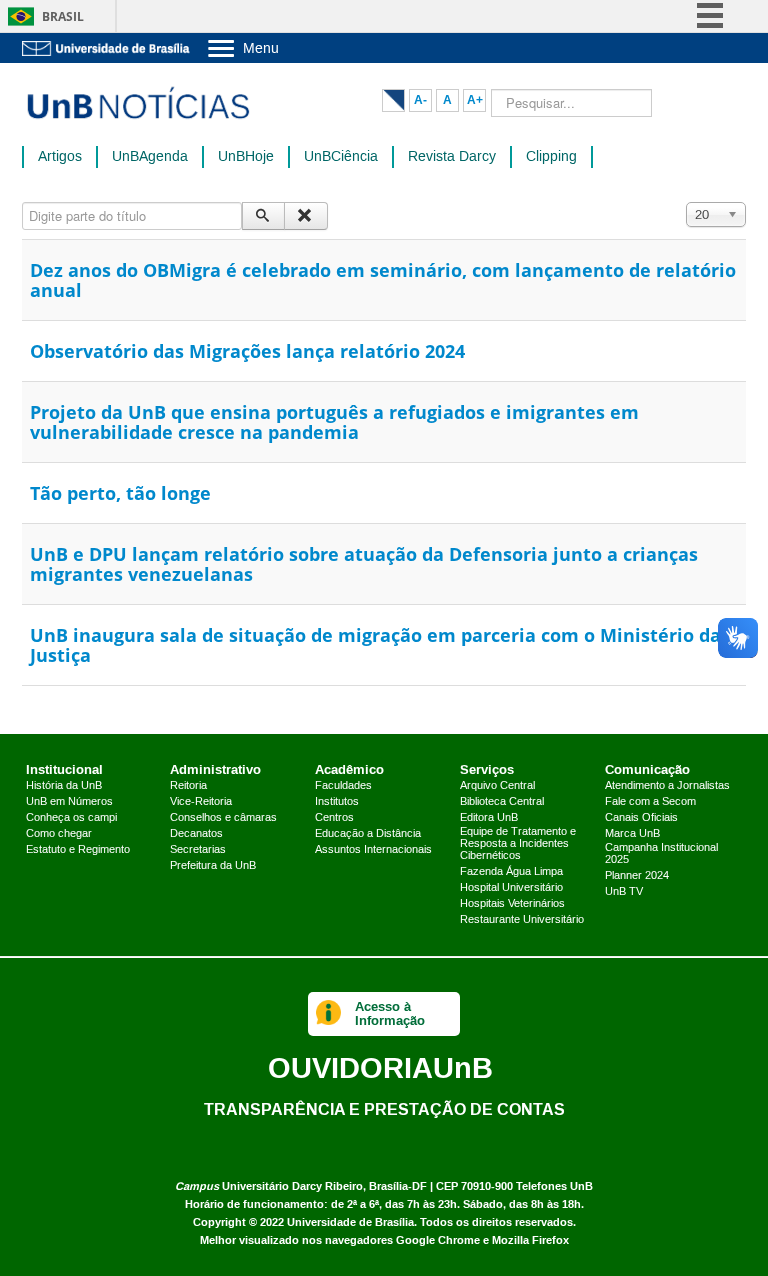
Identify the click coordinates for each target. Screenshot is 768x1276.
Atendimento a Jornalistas (667, 786)
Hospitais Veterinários (512, 904)
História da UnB (64, 786)
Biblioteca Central (502, 802)
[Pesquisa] (263, 216)
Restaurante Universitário (522, 920)
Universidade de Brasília (350, 1222)
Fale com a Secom (650, 802)
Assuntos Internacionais (373, 850)
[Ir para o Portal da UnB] (106, 48)
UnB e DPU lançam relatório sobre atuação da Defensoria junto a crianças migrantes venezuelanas (364, 564)
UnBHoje (246, 157)
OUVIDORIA (380, 1067)
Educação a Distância (368, 834)
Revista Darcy (452, 157)
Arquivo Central (497, 786)
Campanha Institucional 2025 (661, 854)
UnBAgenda (150, 157)
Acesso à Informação (390, 1013)
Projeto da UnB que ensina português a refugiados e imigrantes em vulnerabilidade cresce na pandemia (334, 422)
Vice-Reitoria (201, 802)
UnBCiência (341, 157)
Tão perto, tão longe (120, 493)
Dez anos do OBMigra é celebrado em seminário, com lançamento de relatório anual (383, 280)
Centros (334, 818)
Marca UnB (632, 834)
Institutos (337, 802)
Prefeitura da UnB (213, 866)
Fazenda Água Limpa (511, 872)
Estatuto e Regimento (78, 850)
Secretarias (198, 850)
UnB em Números (69, 802)
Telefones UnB (554, 1186)
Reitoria (188, 786)
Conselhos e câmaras (223, 818)
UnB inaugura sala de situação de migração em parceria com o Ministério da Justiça (375, 645)
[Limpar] (305, 216)
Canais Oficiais (641, 818)
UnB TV (624, 892)
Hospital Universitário (511, 888)
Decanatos (196, 834)
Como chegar (59, 834)
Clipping (551, 157)
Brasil (63, 16)
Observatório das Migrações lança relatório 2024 (247, 351)
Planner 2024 (637, 876)
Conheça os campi (71, 818)
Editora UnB (489, 818)
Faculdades (343, 786)
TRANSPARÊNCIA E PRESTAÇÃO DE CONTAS (384, 1109)
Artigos (60, 157)
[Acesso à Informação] (328, 1014)
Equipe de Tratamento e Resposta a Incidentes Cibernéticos (518, 844)
